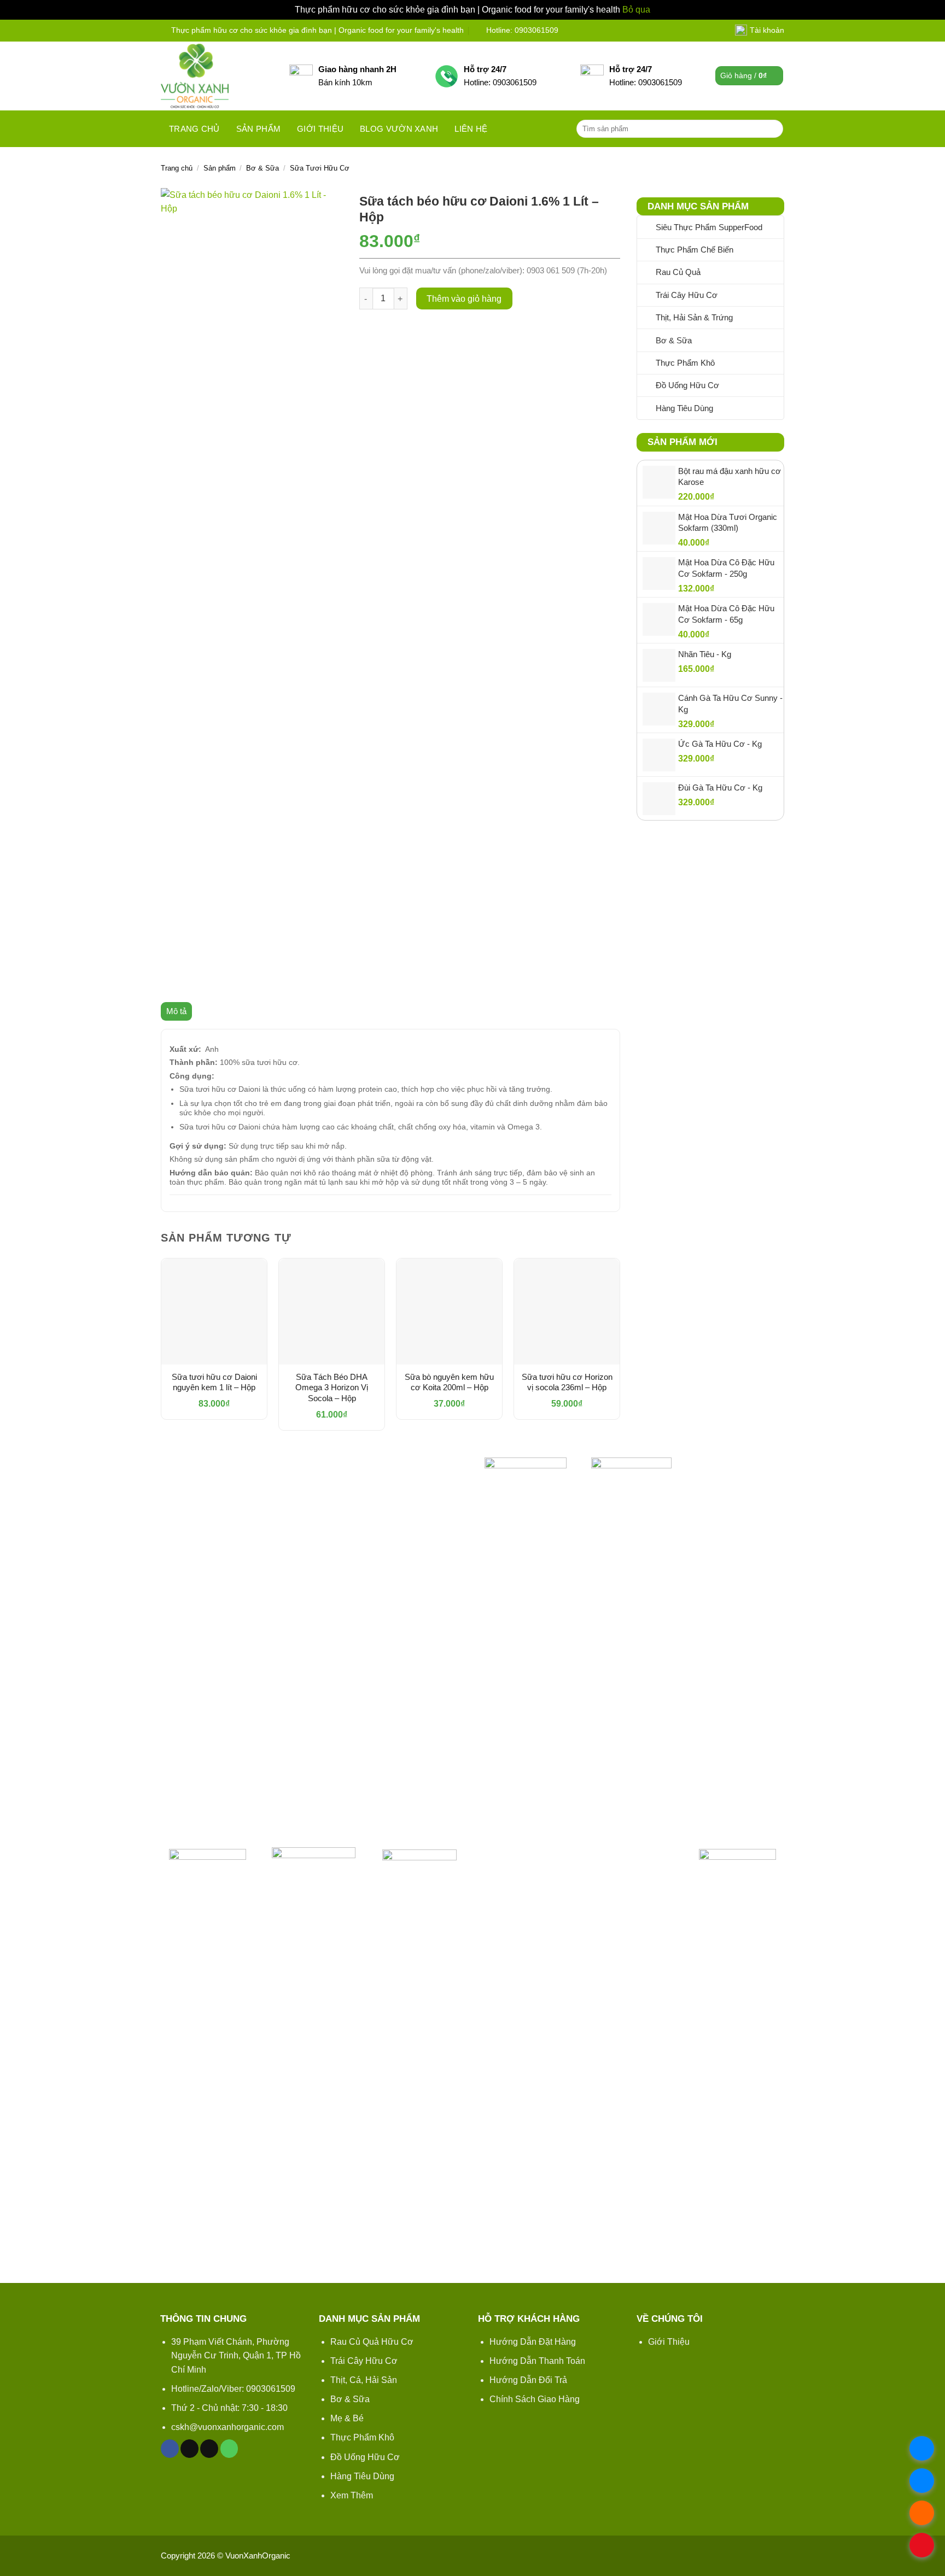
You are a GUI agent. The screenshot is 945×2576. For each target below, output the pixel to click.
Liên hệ (471, 129)
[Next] (620, 1348)
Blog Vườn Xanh (399, 129)
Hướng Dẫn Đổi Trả (528, 2380)
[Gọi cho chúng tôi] (229, 2449)
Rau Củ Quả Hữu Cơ (372, 2342)
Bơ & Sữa (262, 168)
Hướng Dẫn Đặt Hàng (533, 2342)
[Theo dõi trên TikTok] (189, 2449)
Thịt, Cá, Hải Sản (364, 2380)
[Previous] (161, 1348)
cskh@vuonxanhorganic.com (227, 2427)
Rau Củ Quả (678, 272)
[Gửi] (773, 128)
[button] (749, 76)
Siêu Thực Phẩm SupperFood (709, 227)
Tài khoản (767, 30)
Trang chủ (194, 129)
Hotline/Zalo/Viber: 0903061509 (233, 2389)
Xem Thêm (352, 2495)
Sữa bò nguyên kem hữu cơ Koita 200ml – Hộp (449, 1382)
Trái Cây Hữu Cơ (687, 295)
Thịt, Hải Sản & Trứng (694, 317)
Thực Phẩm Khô (685, 363)
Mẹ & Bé (347, 2418)
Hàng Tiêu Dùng (684, 408)
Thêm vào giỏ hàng (464, 299)
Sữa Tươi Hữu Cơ (320, 168)
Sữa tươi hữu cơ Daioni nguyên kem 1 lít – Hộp (214, 1382)
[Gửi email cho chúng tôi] (209, 2449)
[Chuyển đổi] (777, 272)
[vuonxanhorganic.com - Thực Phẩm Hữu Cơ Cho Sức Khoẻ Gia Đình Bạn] (217, 76)
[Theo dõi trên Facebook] (170, 2449)
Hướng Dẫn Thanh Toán (537, 2361)
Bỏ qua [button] (636, 10)
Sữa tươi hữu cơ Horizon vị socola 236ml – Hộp (567, 1382)
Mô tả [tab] (176, 1011)
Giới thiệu (320, 129)
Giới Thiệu (669, 2342)
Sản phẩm (258, 129)
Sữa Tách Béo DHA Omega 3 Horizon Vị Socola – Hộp (332, 1387)
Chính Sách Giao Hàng (535, 2399)
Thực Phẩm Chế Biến (695, 250)
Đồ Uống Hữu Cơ (687, 385)
